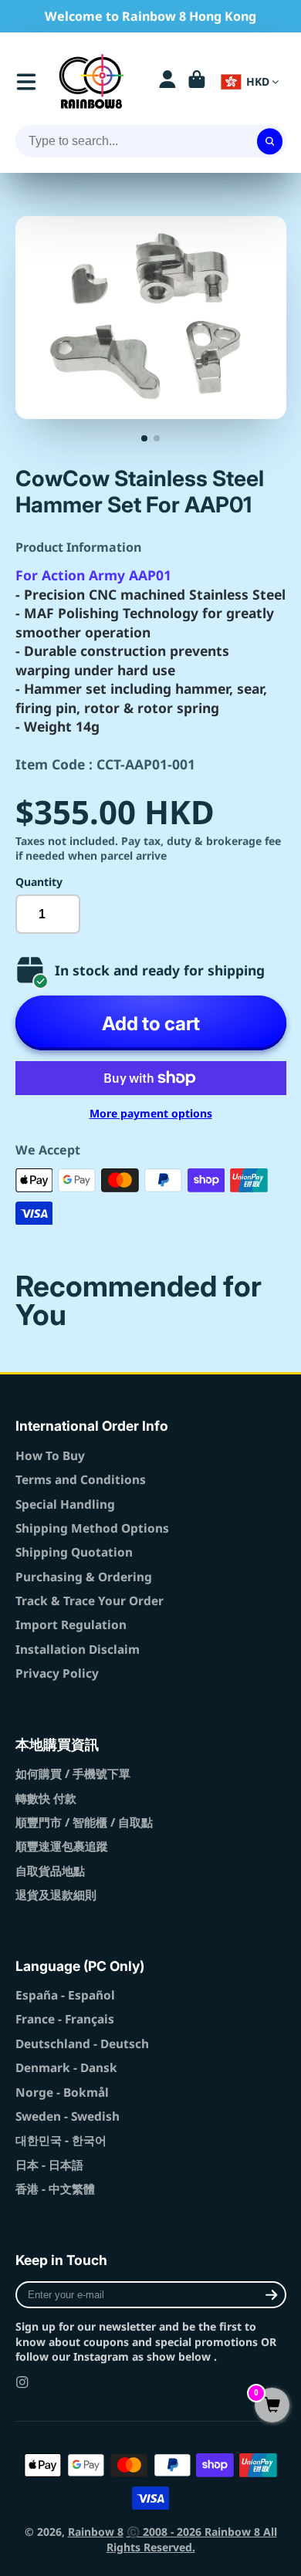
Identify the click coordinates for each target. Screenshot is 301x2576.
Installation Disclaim (78, 1650)
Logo (91, 81)
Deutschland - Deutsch (82, 2044)
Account (167, 82)
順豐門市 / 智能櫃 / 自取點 (84, 1822)
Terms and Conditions (81, 1480)
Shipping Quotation (74, 1552)
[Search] (270, 141)
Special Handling (65, 1504)
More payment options (151, 1113)
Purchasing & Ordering (84, 1577)
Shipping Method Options (92, 1528)
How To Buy (50, 1456)
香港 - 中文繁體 (55, 2189)
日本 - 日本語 (49, 2165)
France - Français (65, 2019)
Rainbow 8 (96, 2532)
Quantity (39, 882)
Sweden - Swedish (68, 2116)
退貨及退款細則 (56, 1895)
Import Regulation (71, 1625)
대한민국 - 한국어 (61, 2140)
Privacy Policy (57, 1673)
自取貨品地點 (50, 1871)
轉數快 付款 (46, 1798)
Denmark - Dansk (66, 2068)
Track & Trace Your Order (90, 1601)
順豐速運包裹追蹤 (62, 1846)
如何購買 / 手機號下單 (73, 1774)
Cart (197, 82)
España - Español (65, 1995)
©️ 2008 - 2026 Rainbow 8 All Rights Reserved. (192, 2539)
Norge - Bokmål (62, 2093)
